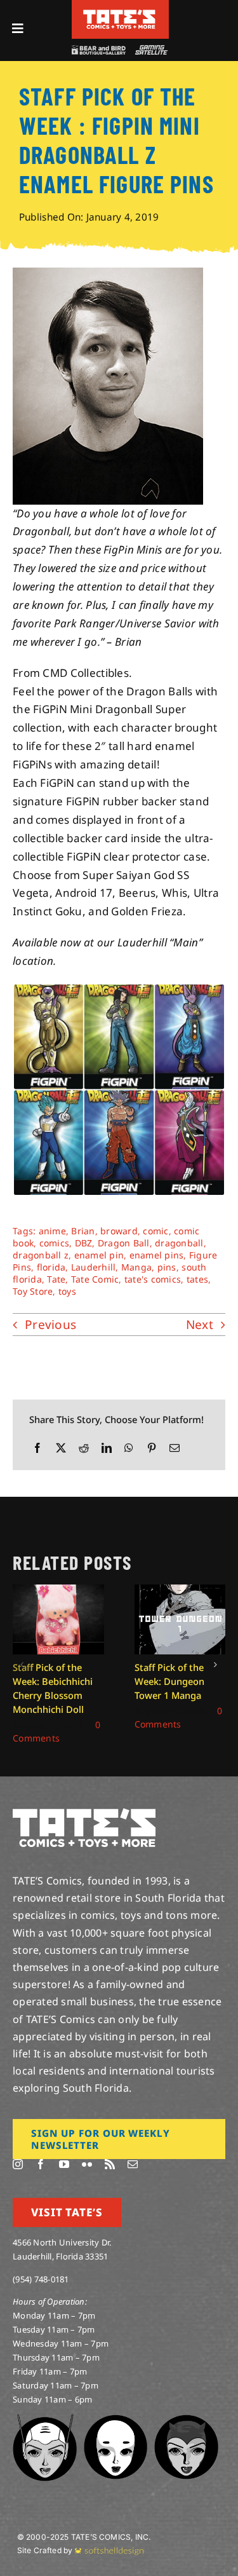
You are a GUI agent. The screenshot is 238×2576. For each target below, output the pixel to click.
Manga (136, 1267)
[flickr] (87, 2164)
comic (155, 1231)
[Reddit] (84, 1448)
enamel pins (157, 1255)
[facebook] (41, 2164)
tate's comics (153, 1279)
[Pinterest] (152, 1448)
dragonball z (41, 1255)
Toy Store (33, 1291)
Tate (56, 1279)
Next (200, 1325)
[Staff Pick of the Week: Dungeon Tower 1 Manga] (180, 1592)
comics (55, 1243)
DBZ (84, 1243)
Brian (83, 1231)
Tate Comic (95, 1279)
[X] (61, 1448)
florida (51, 1267)
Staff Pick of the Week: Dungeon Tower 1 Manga (169, 1681)
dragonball (179, 1243)
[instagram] (18, 2164)
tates (197, 1279)
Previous (50, 1325)
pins (167, 1267)
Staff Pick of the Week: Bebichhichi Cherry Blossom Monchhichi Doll (53, 1688)
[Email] (175, 1448)
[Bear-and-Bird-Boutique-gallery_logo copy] (98, 51)
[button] (22, 1665)
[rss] (110, 2164)
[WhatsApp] (129, 1448)
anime (52, 1231)
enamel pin (99, 1255)
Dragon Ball (124, 1243)
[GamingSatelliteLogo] (150, 51)
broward (119, 1231)
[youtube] (64, 2164)
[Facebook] (37, 1448)
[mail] (133, 2164)
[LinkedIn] (107, 1448)
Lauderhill (94, 1267)
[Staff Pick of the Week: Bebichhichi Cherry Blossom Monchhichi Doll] (58, 1592)
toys (67, 1291)
